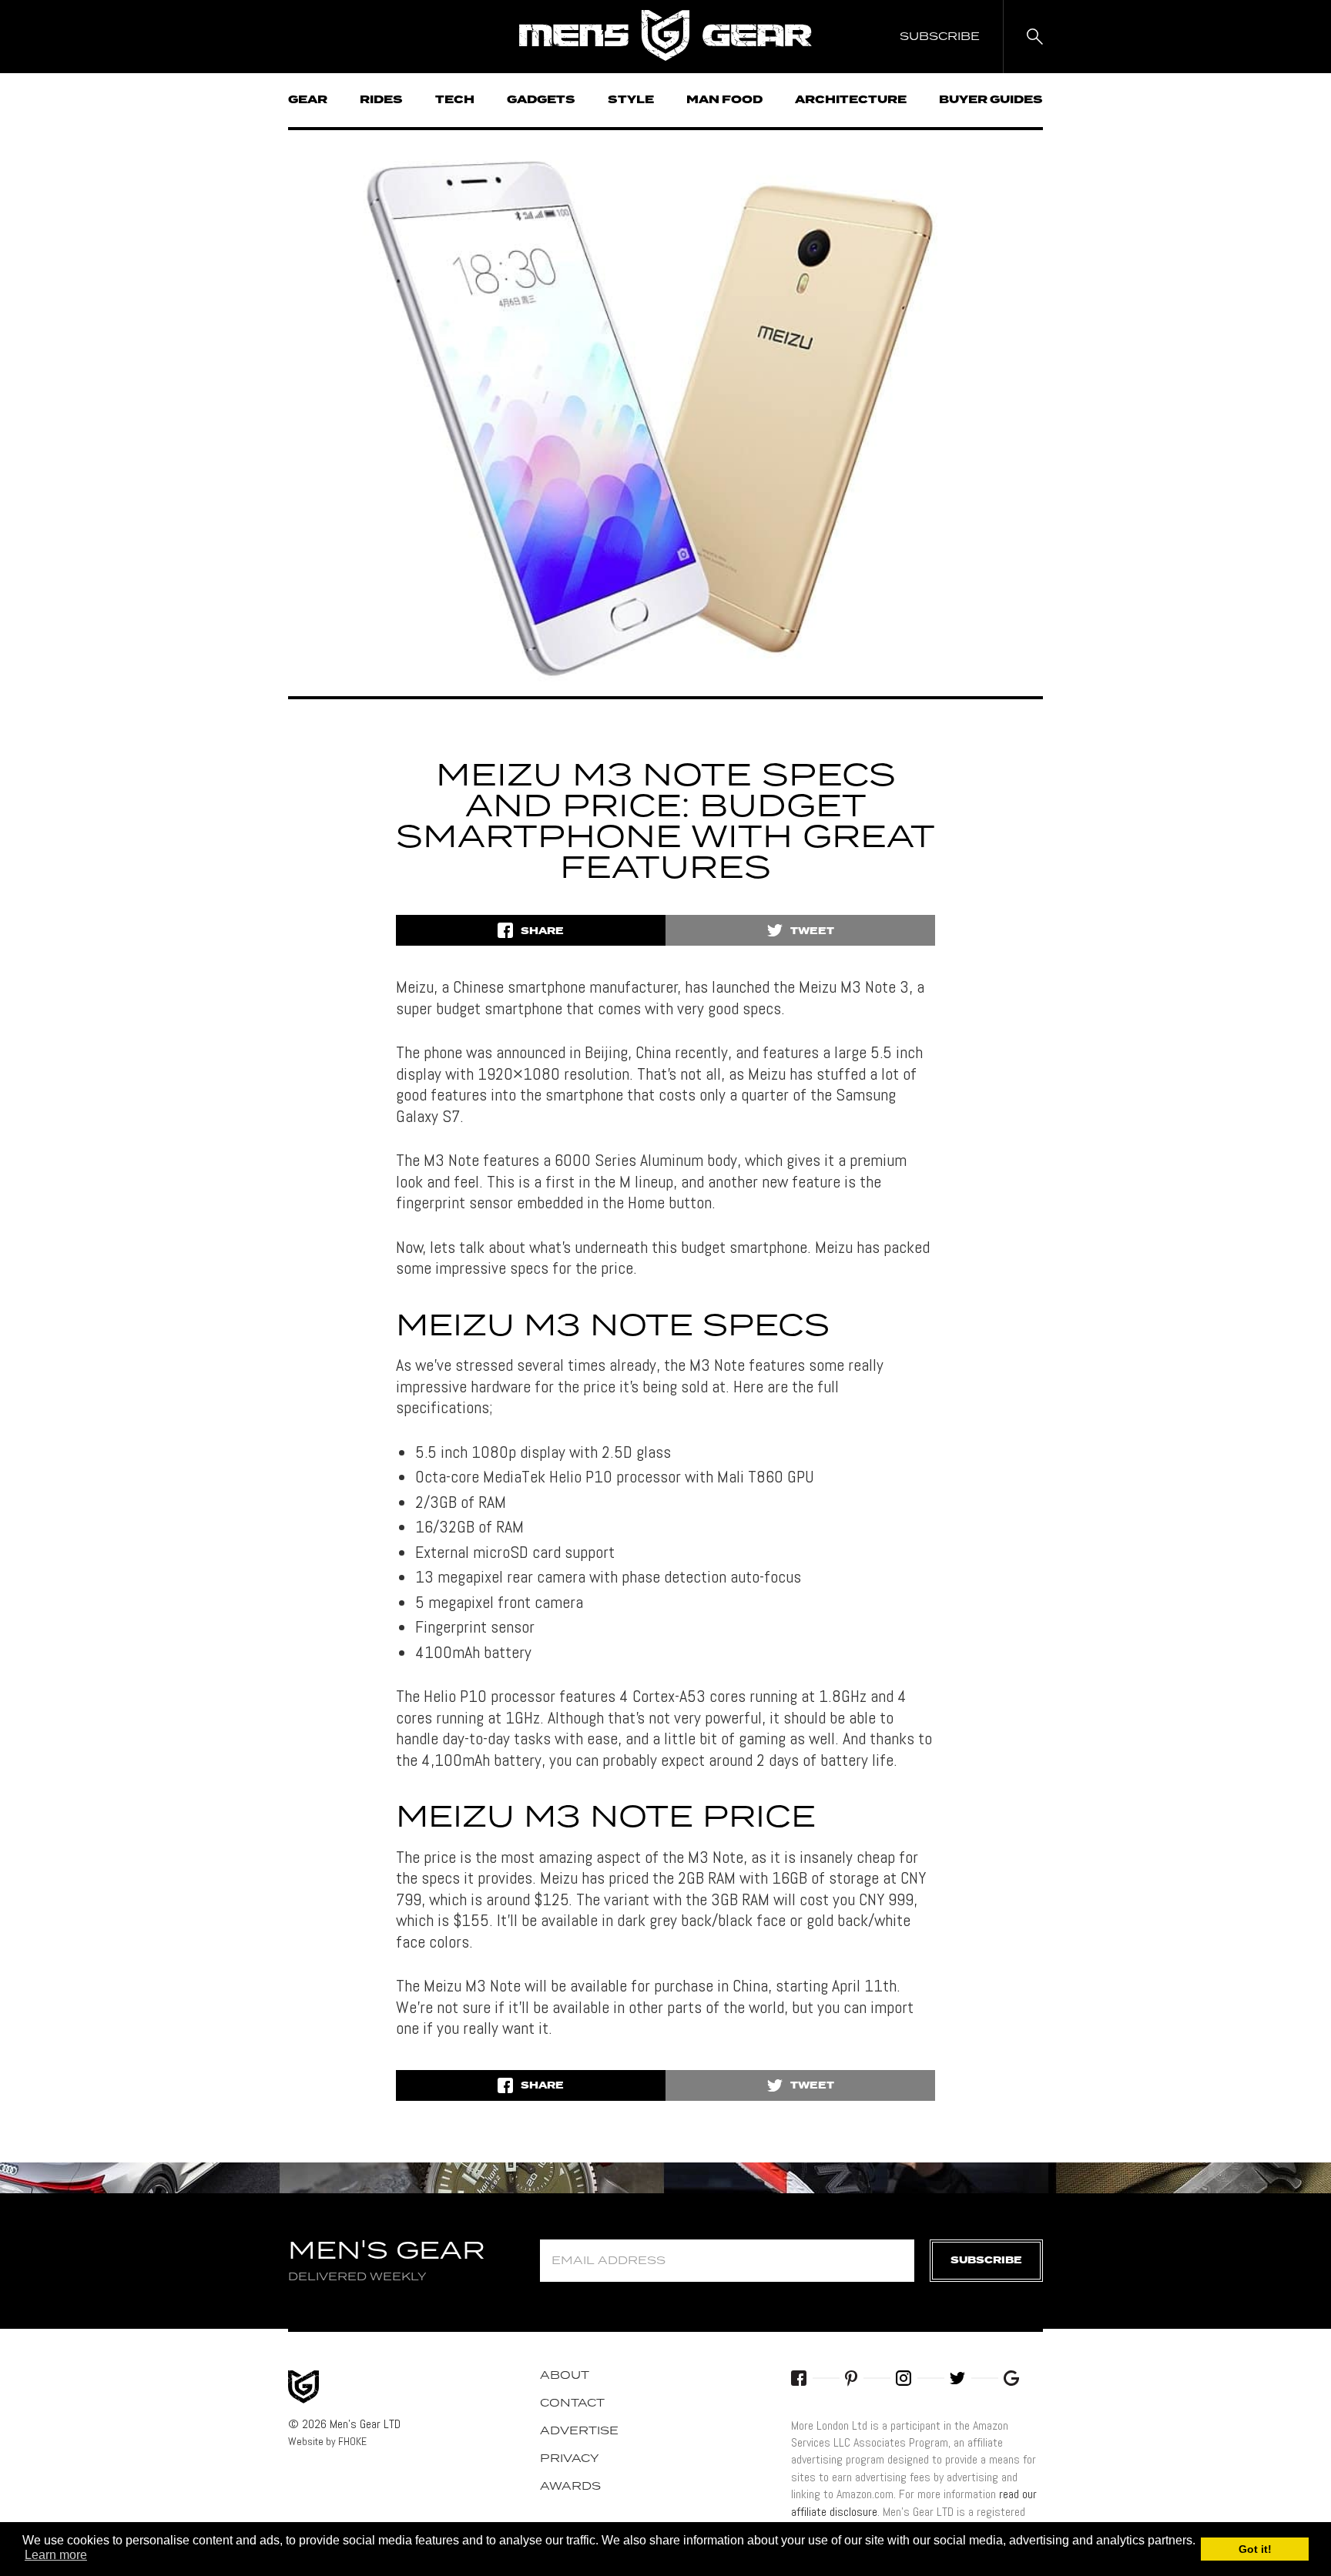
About (565, 2376)
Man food (724, 100)
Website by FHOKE (327, 2441)
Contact (572, 2403)
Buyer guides (991, 100)
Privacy (570, 2459)
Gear (308, 100)
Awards (570, 2487)
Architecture (851, 100)
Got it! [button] (1255, 2549)
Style (631, 100)
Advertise (579, 2431)
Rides (381, 100)
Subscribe (986, 2261)
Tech (455, 100)
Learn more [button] (56, 2555)
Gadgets (541, 100)
